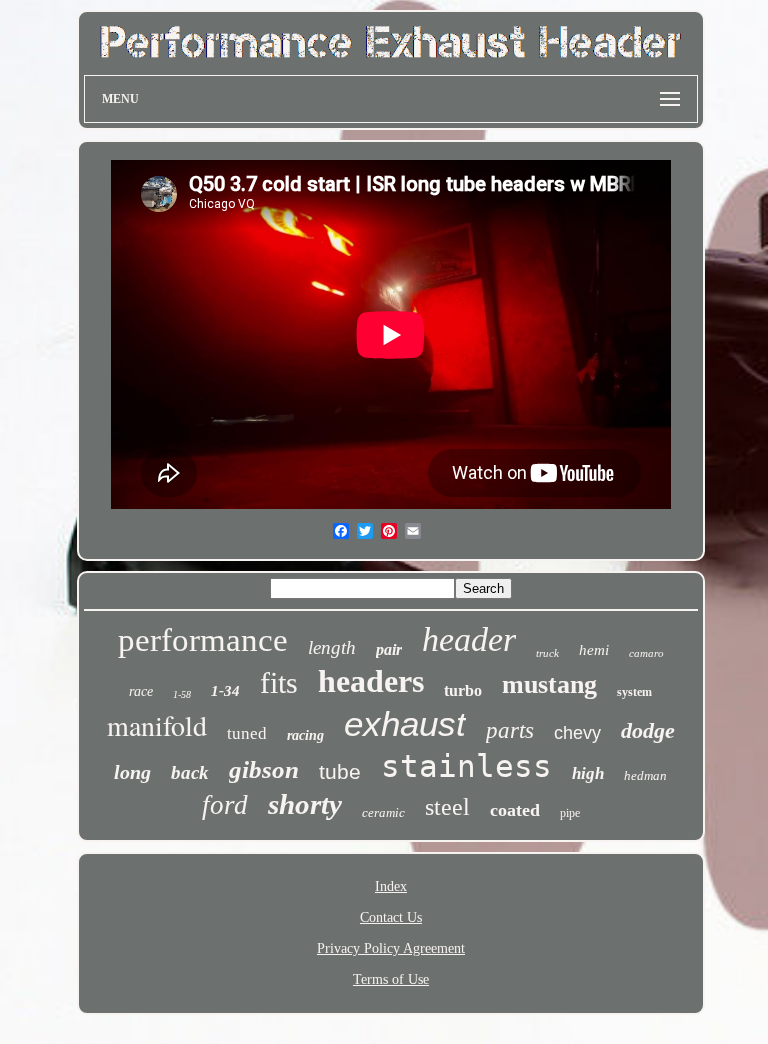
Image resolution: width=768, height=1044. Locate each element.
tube (340, 771)
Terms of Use (391, 979)
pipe (570, 813)
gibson (264, 769)
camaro (646, 653)
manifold (157, 725)
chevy (577, 733)
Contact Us (391, 917)
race (141, 691)
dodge (648, 730)
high (588, 773)
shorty (305, 804)
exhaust (405, 723)
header (469, 639)
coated (515, 810)
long (132, 772)
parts (510, 730)
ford (225, 805)
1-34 (225, 691)
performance (203, 640)
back (190, 772)
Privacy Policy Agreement (391, 948)
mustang (549, 684)
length (332, 647)
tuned (247, 733)
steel (447, 807)
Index (391, 886)
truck (547, 653)
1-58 (182, 694)
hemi (594, 650)
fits (279, 682)
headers (371, 681)
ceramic (383, 812)
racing (305, 735)
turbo (463, 690)
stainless (466, 766)
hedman (645, 775)
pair (389, 649)
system (634, 692)
